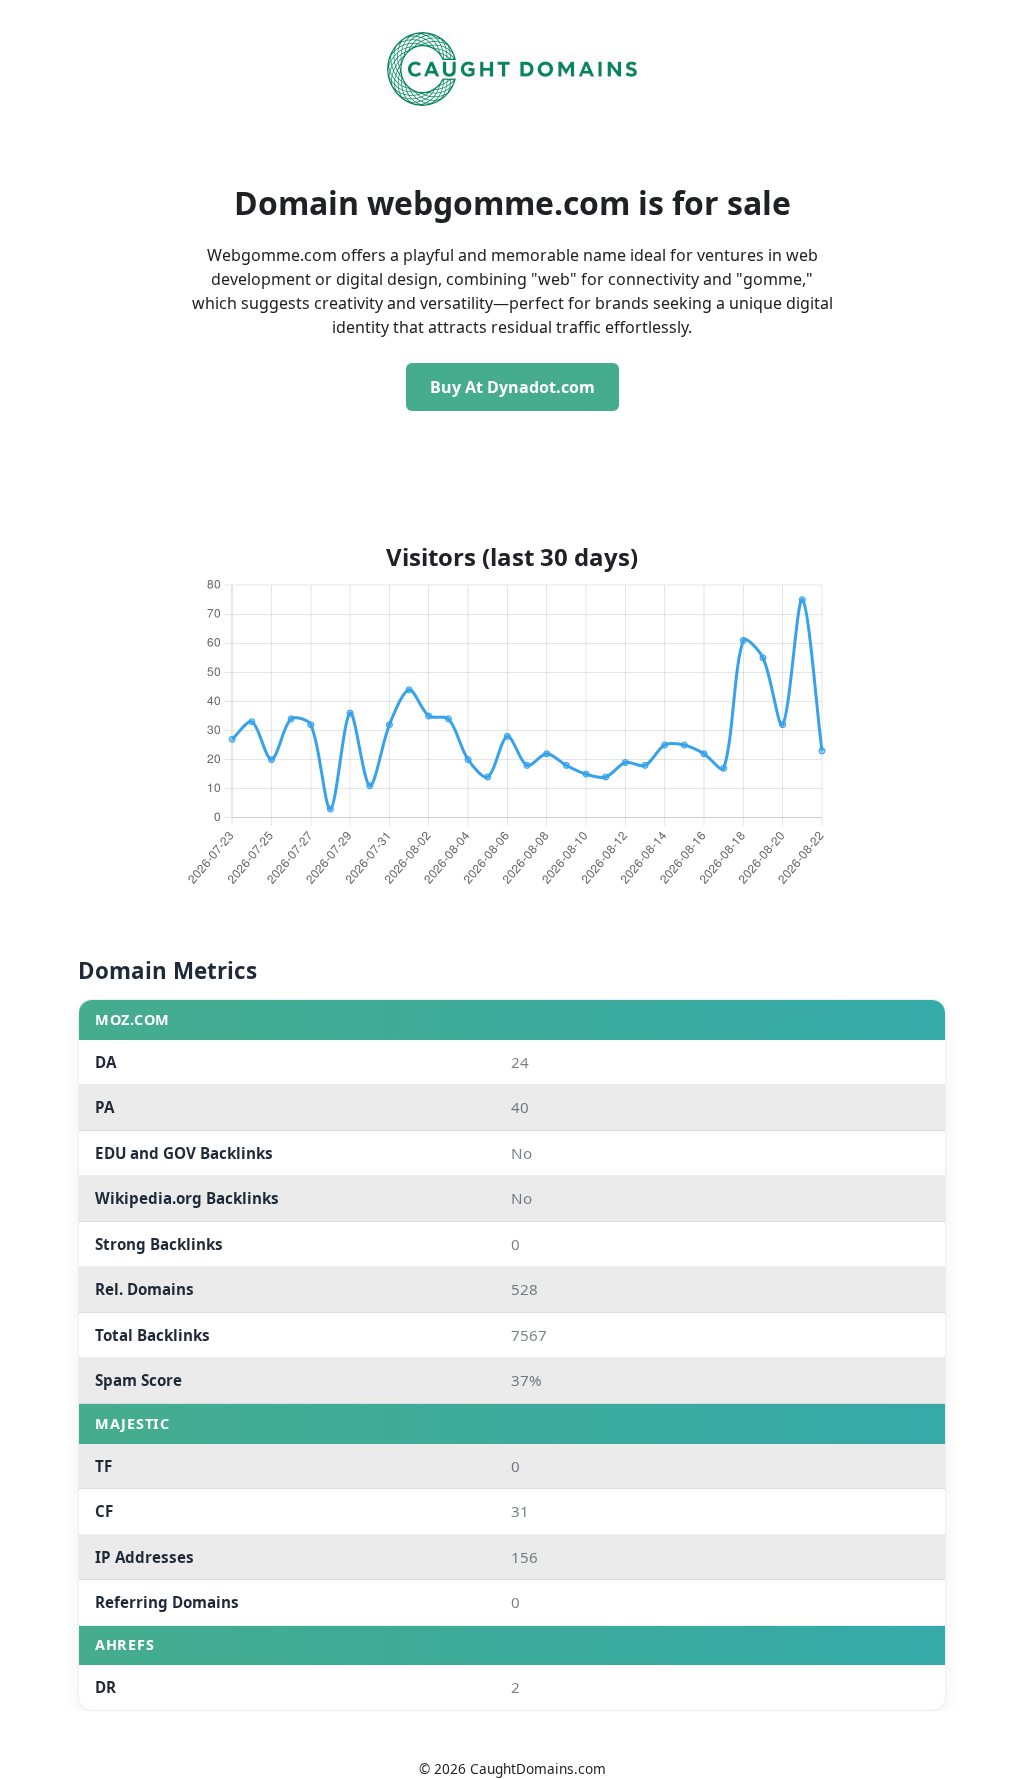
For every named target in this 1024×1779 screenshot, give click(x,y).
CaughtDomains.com (538, 1768)
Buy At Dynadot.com (512, 387)
